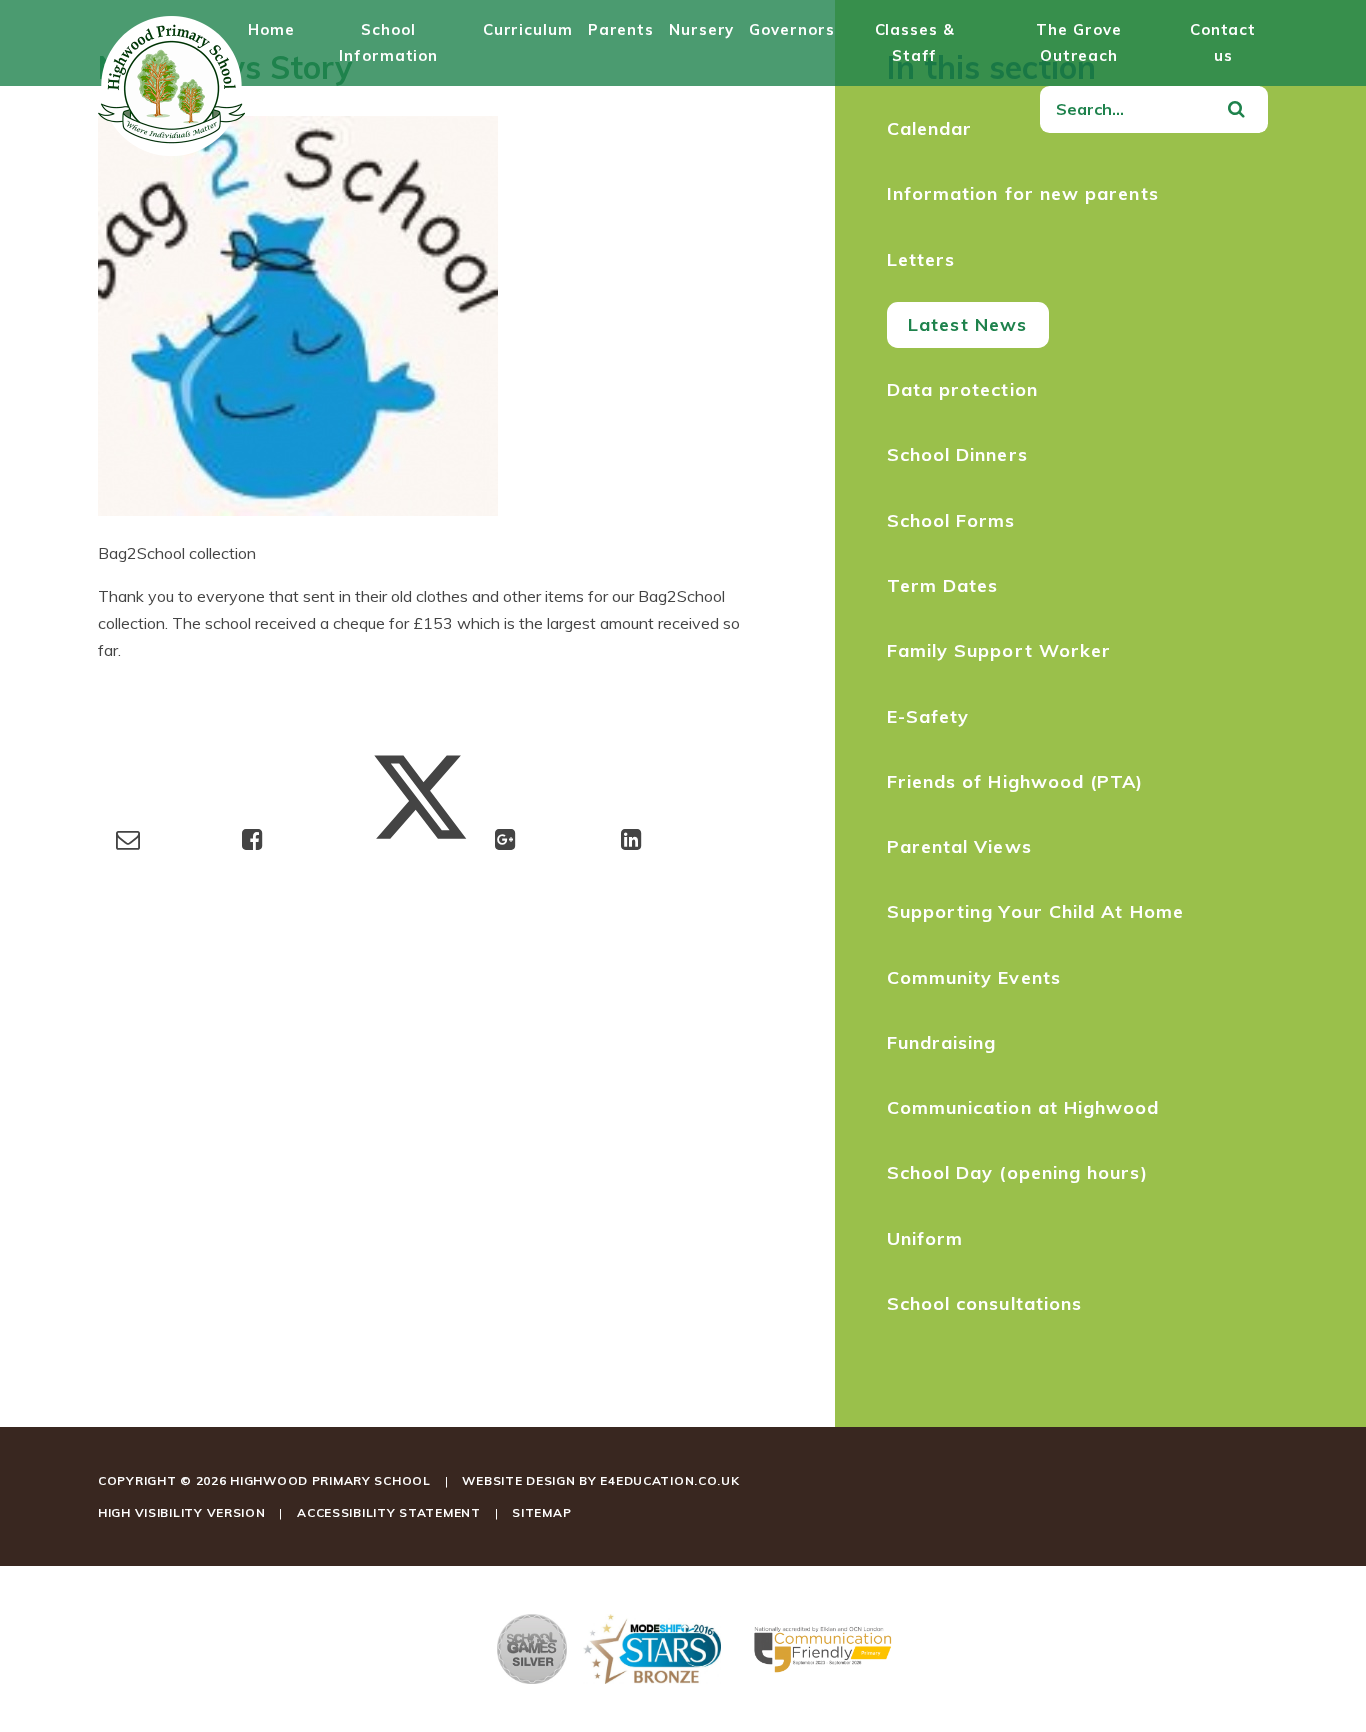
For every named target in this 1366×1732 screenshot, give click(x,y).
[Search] (1236, 110)
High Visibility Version (182, 1512)
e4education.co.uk (669, 1480)
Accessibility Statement (389, 1512)
